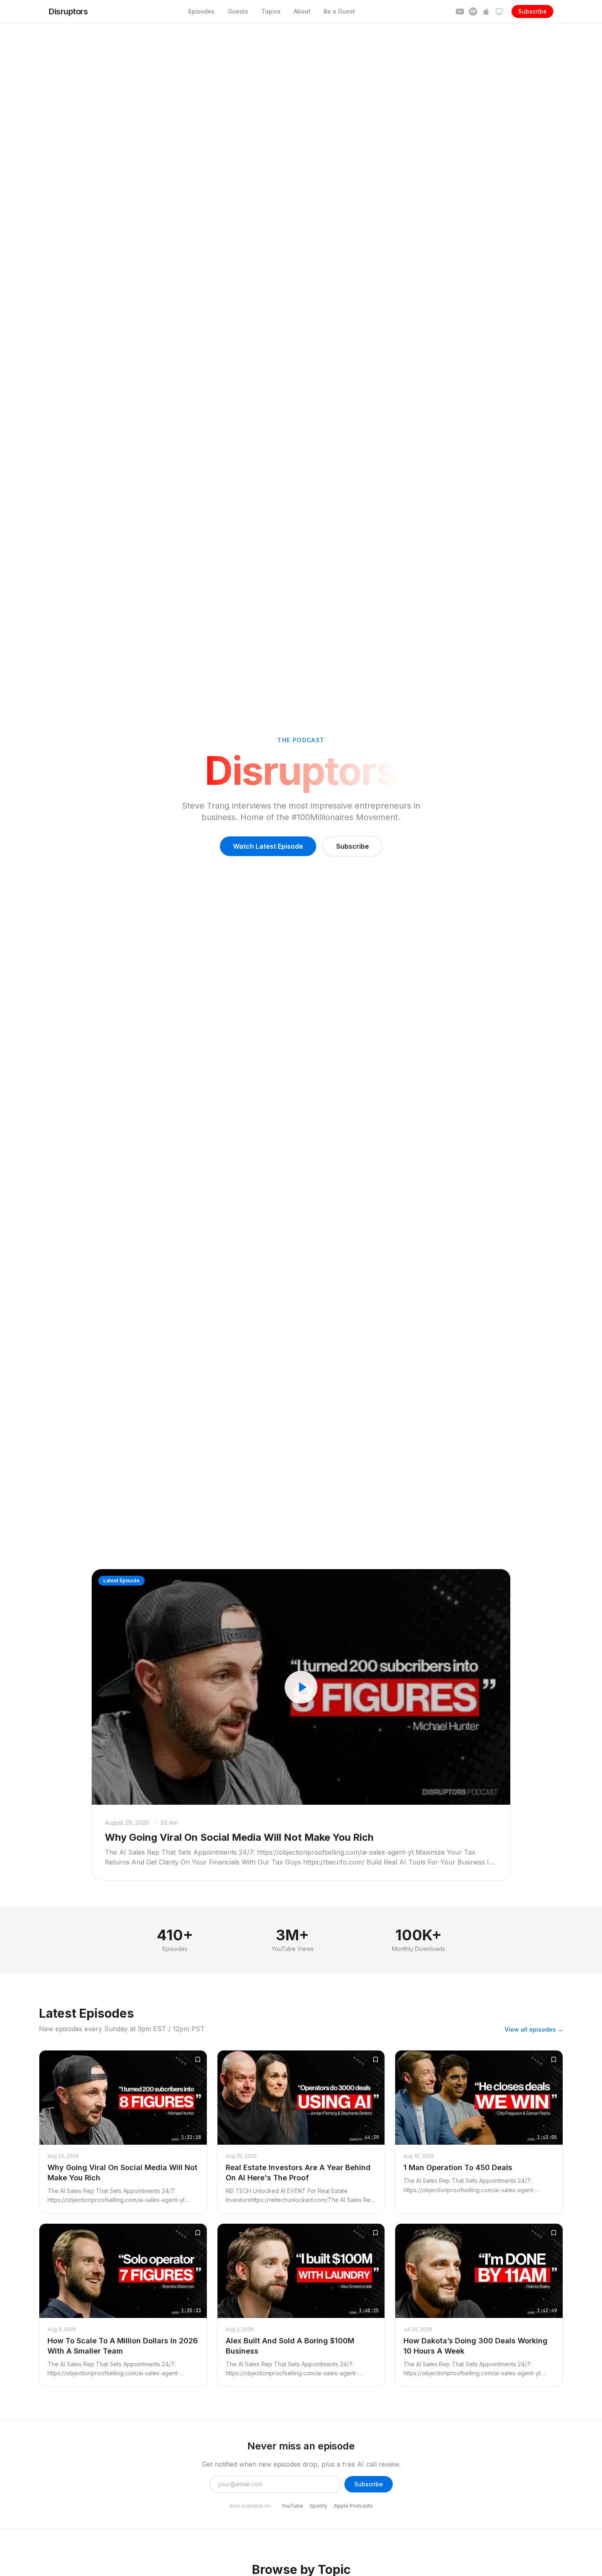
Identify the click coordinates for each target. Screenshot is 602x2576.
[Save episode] (198, 2059)
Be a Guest (339, 11)
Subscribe (532, 11)
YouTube (292, 2506)
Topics (271, 11)
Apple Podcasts (353, 2506)
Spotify (318, 2506)
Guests (238, 11)
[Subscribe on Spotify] (473, 11)
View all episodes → (534, 2029)
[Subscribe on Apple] (486, 11)
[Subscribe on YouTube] (460, 11)
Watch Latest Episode (268, 846)
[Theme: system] (499, 11)
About (302, 11)
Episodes (201, 11)
